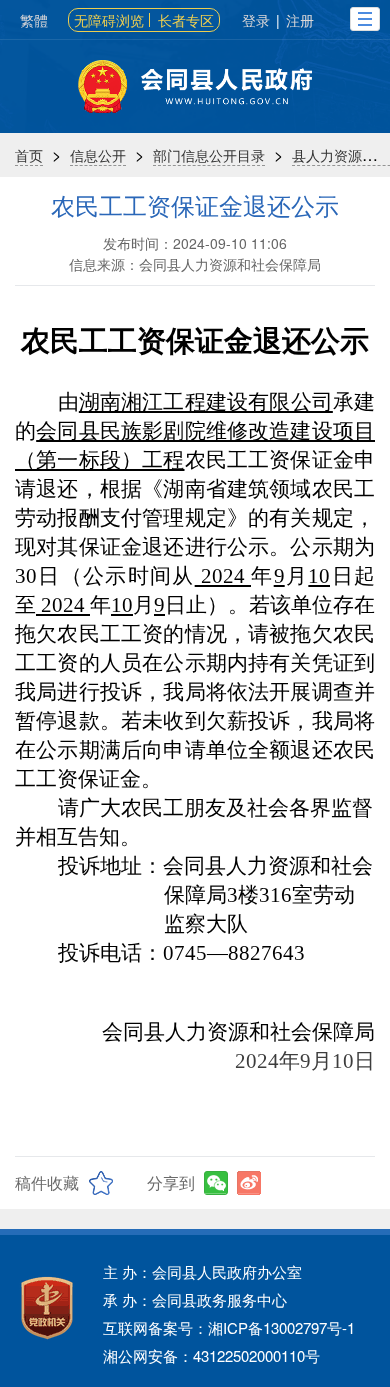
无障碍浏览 (109, 20)
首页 (29, 155)
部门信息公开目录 (209, 155)
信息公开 (98, 155)
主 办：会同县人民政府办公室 (202, 1271)
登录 (256, 20)
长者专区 (186, 20)
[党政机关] (47, 1308)
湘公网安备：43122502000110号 (211, 1355)
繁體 (34, 20)
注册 (300, 20)
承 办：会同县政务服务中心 (195, 1299)
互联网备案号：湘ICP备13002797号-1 (229, 1327)
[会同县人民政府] (195, 86)
